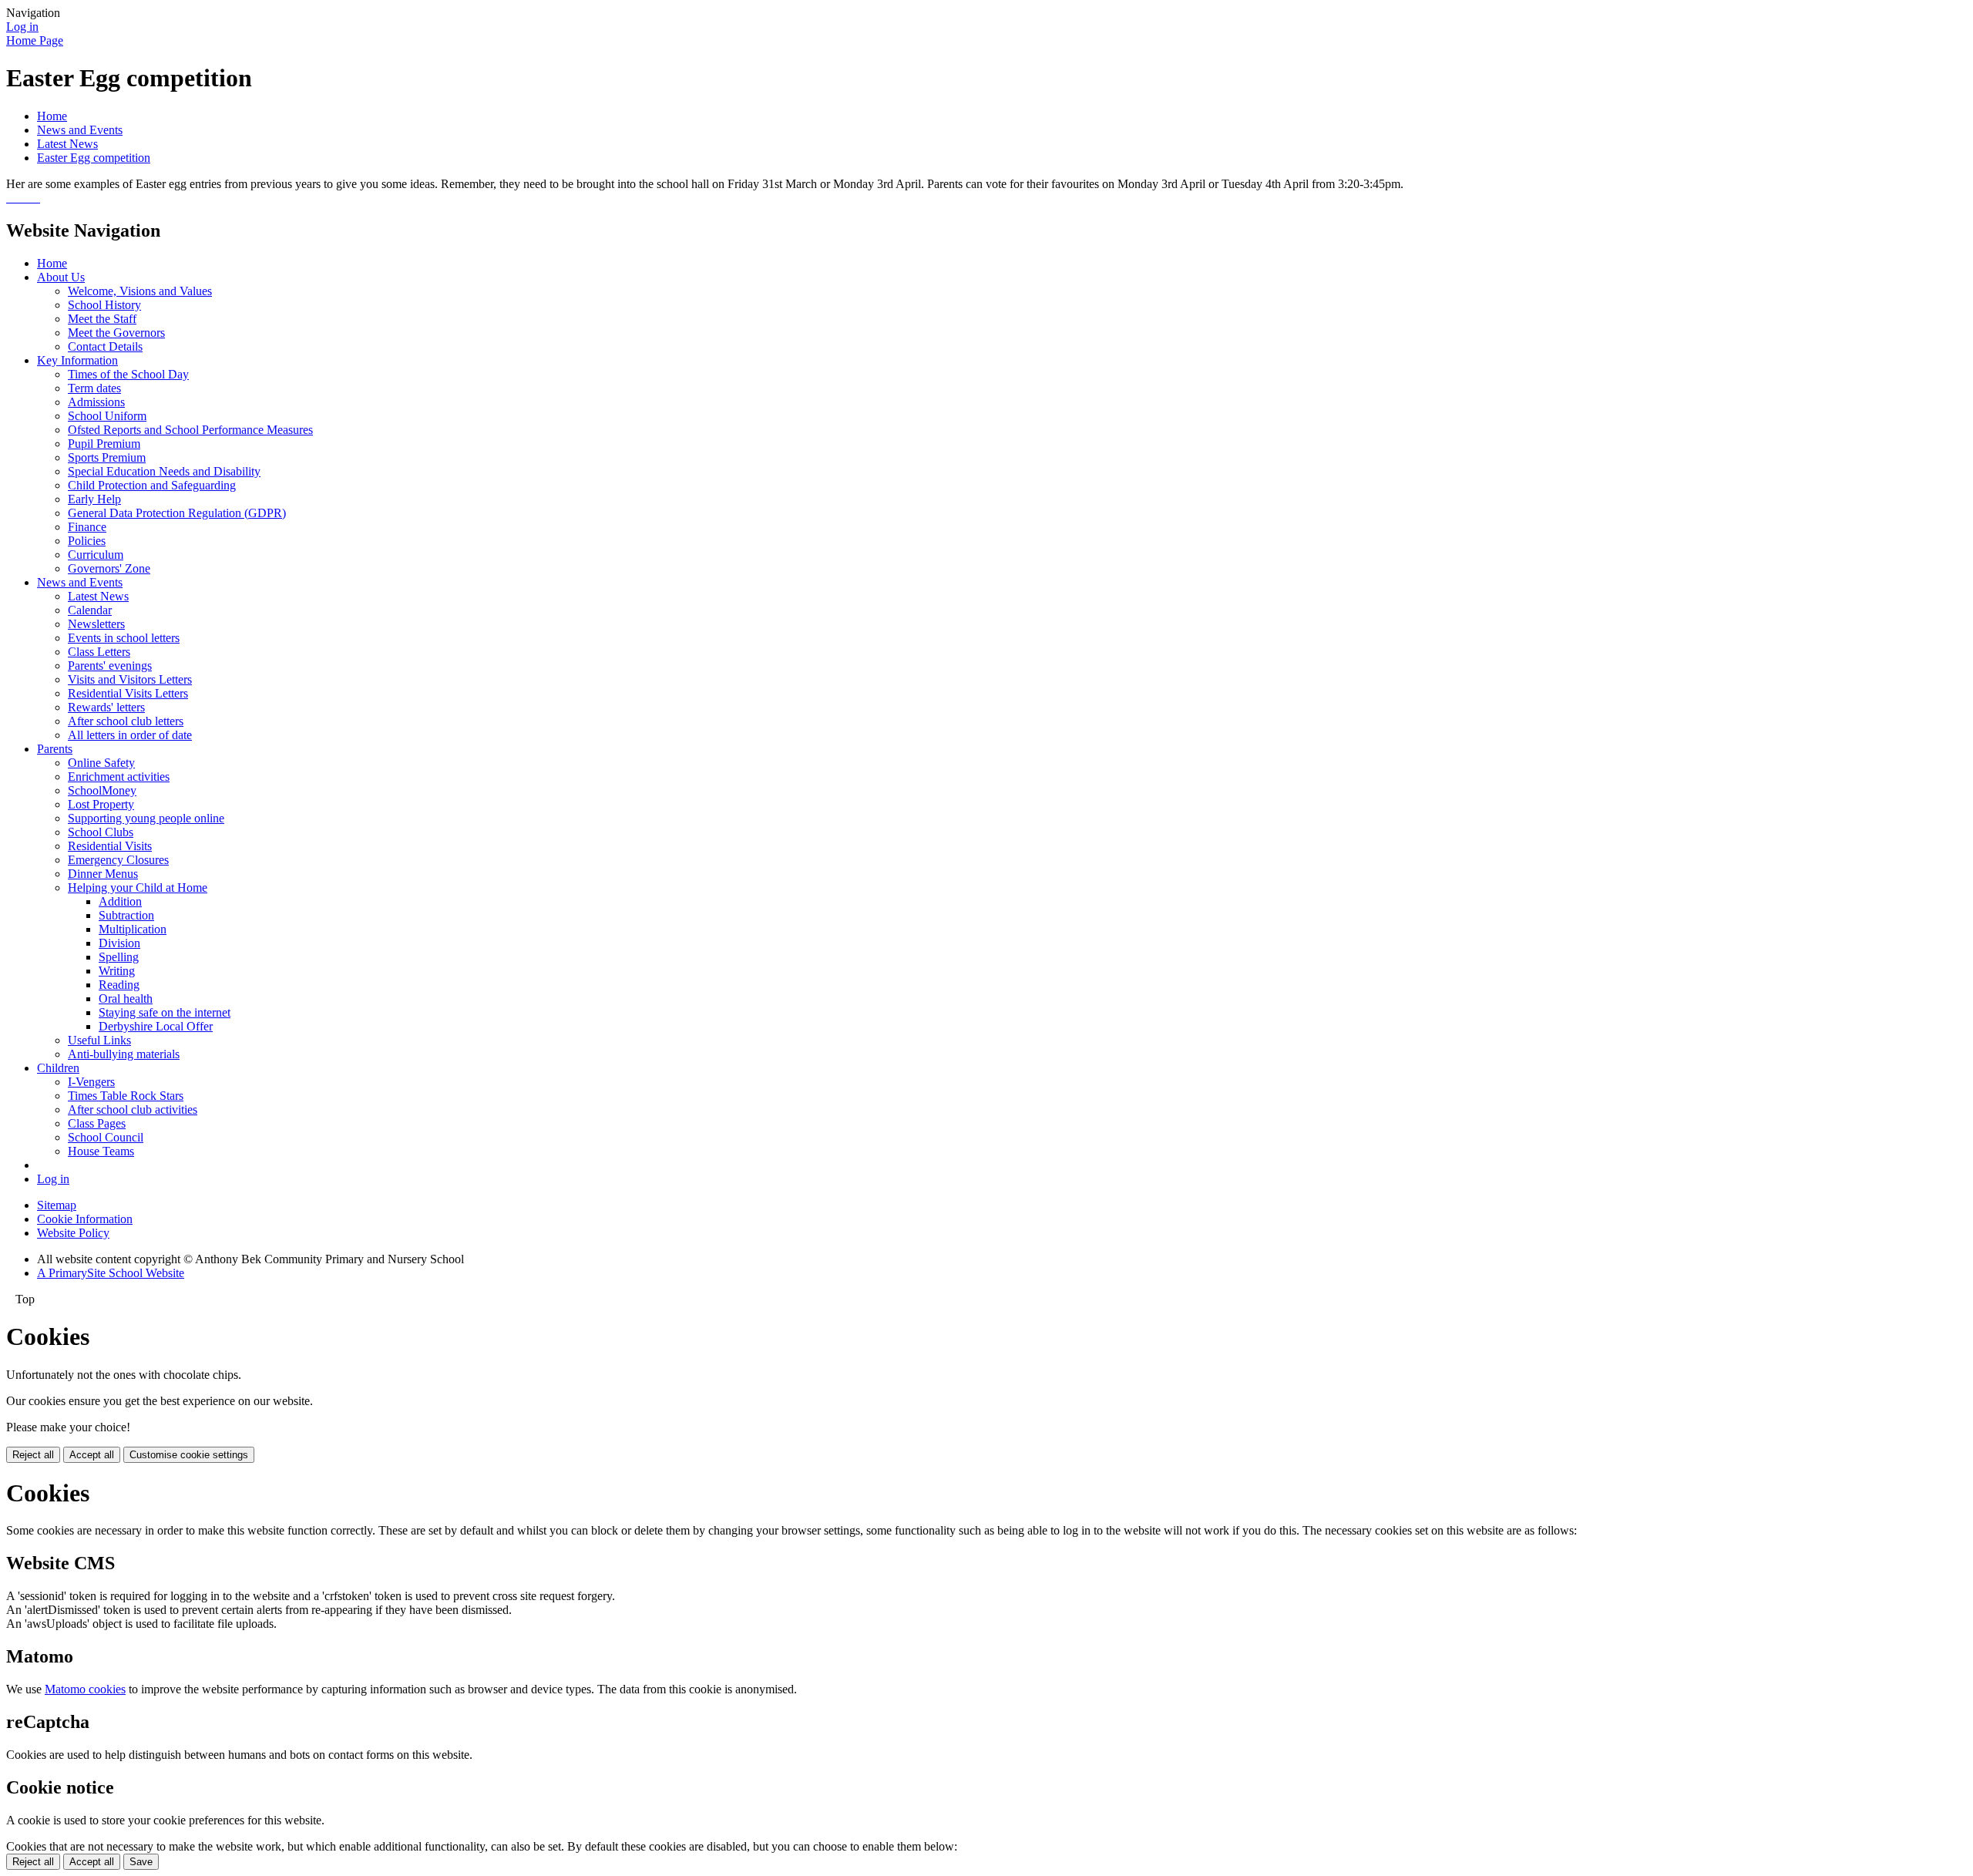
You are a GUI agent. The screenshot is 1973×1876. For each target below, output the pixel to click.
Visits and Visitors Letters (130, 679)
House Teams (101, 1151)
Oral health (126, 999)
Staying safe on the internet (165, 1012)
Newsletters (96, 624)
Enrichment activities (119, 777)
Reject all (33, 1455)
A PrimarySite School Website (111, 1273)
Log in (22, 27)
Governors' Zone (109, 568)
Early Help (94, 499)
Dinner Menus (103, 874)
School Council (106, 1137)
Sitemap (57, 1205)
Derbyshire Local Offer (156, 1026)
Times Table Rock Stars (126, 1096)
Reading (119, 985)
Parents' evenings (110, 666)
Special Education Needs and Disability (164, 471)
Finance (87, 527)
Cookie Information (85, 1219)
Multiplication (133, 929)
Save (141, 1862)
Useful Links (99, 1040)
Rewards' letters (106, 707)
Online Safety (101, 763)
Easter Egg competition (94, 158)
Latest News (67, 144)
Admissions (96, 402)
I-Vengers (91, 1082)
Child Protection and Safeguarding (152, 485)
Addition (120, 901)
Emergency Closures (118, 860)
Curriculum (96, 555)
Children (58, 1068)
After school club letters (126, 721)
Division (119, 943)
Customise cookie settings (189, 1455)
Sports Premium (107, 457)
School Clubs (101, 832)
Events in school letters (124, 638)
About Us (61, 277)
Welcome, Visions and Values (140, 291)
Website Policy (73, 1233)
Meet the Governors (116, 333)
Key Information (77, 360)
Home (52, 116)
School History (104, 305)
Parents (55, 749)
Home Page (35, 40)
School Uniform (107, 416)
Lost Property (101, 804)
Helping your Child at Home (138, 888)
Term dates (94, 388)
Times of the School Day (128, 374)
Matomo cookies (85, 1689)
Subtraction (126, 915)
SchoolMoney (102, 790)
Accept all (92, 1455)
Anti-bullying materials (124, 1054)
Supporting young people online (146, 818)
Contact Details (105, 346)
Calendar (90, 610)
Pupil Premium (104, 444)
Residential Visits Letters (128, 693)
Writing (117, 971)
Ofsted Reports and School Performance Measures (190, 430)
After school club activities (133, 1109)
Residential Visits (110, 846)
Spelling (119, 957)
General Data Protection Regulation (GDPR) (177, 513)
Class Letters (99, 652)
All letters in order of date (130, 735)
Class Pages (97, 1123)
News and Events (80, 130)
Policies (87, 541)
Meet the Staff (102, 319)
